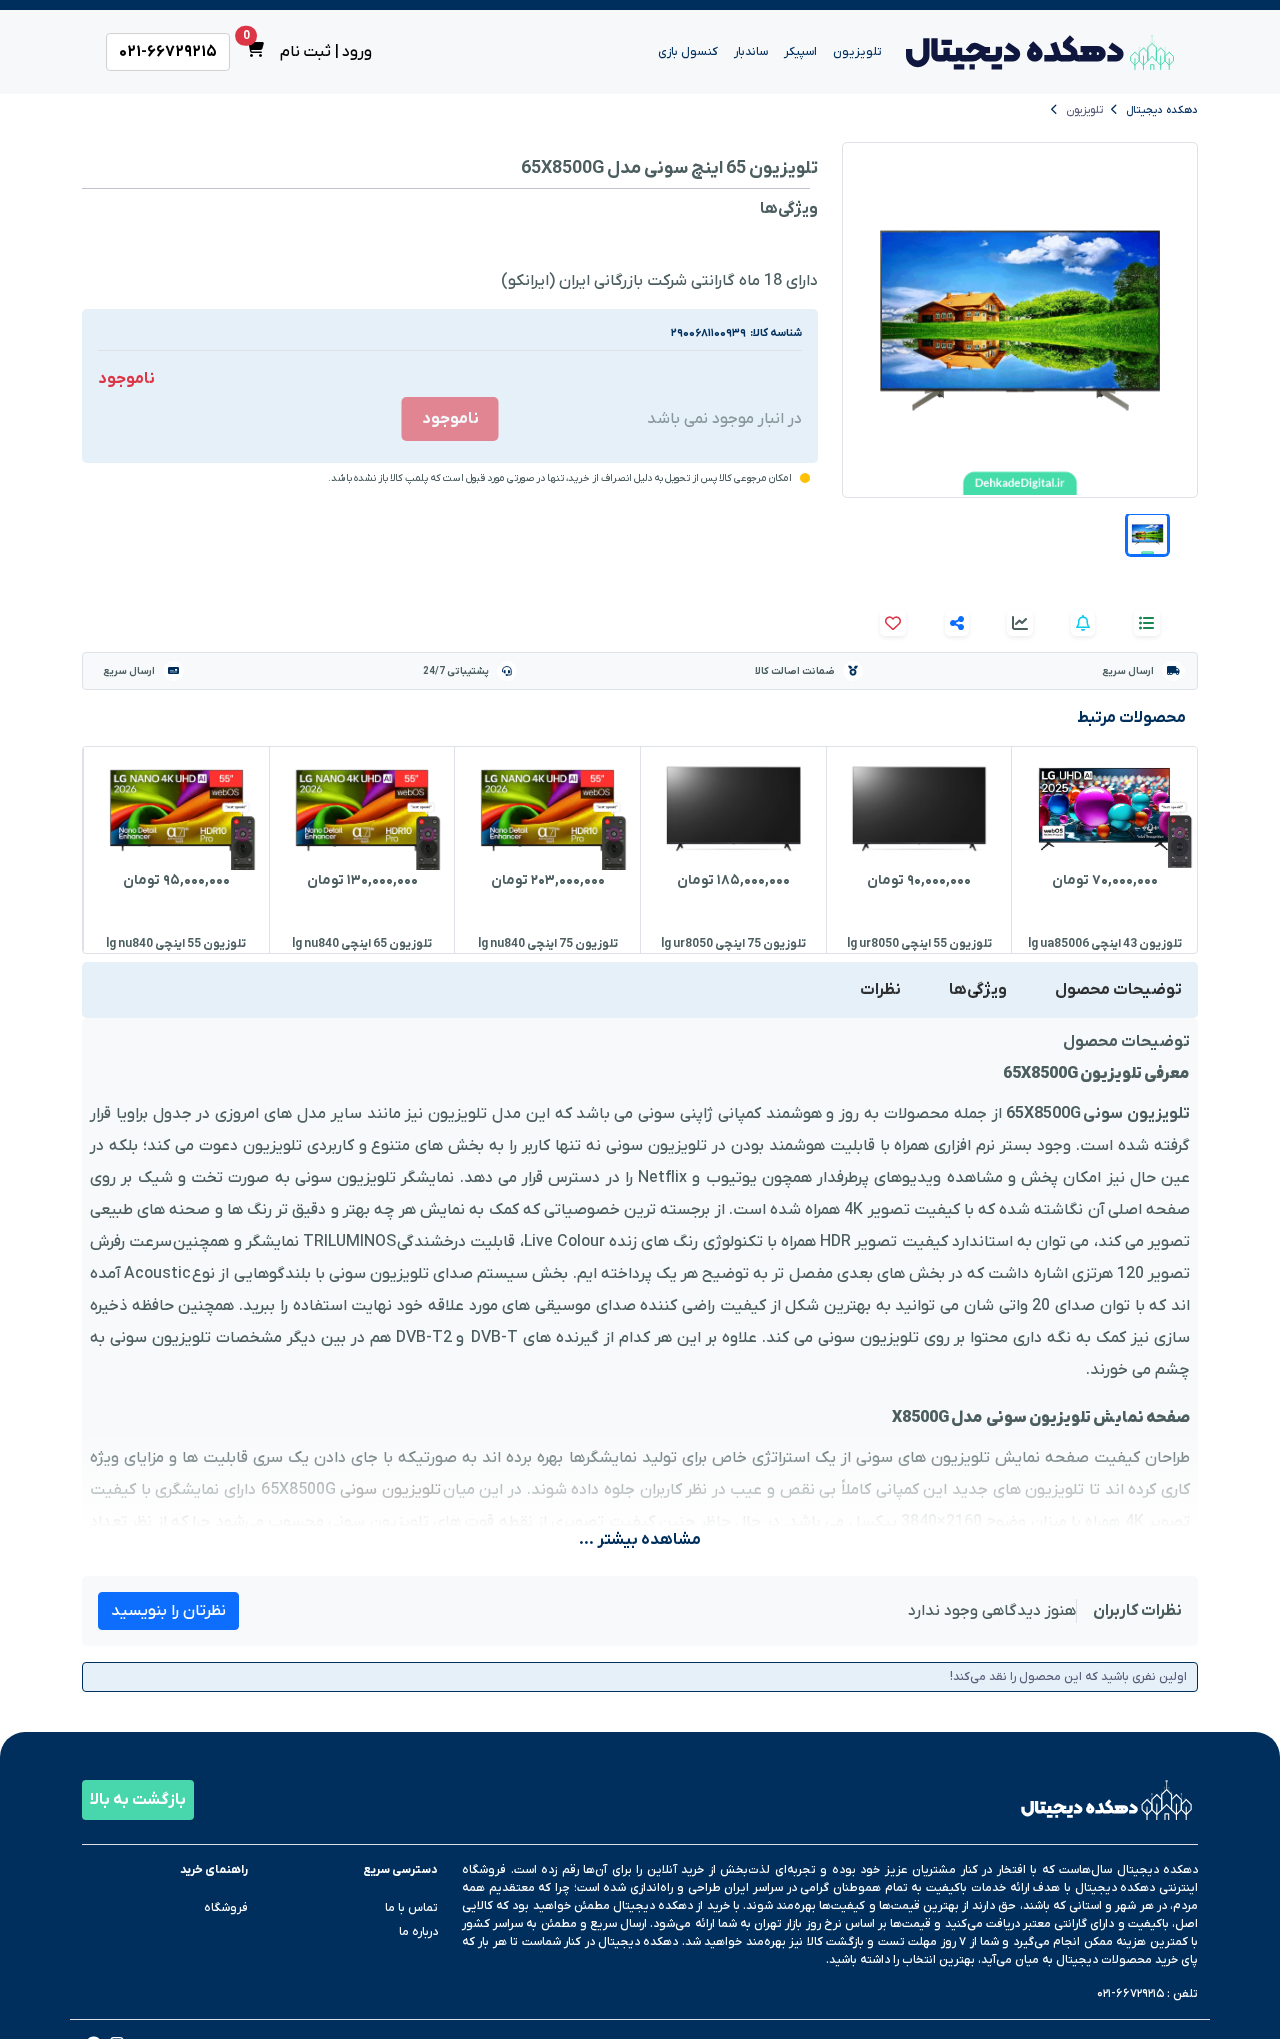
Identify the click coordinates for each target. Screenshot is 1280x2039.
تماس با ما (411, 1908)
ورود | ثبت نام (326, 52)
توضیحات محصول (1118, 990)
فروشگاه (226, 1908)
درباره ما (418, 1932)
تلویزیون (1084, 110)
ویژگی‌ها (978, 990)
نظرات (880, 990)
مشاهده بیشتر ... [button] (640, 1540)
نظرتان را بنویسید (168, 1611)
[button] (1147, 534)
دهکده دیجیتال (1162, 110)
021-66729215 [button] (168, 52)
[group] (1104, 849)
